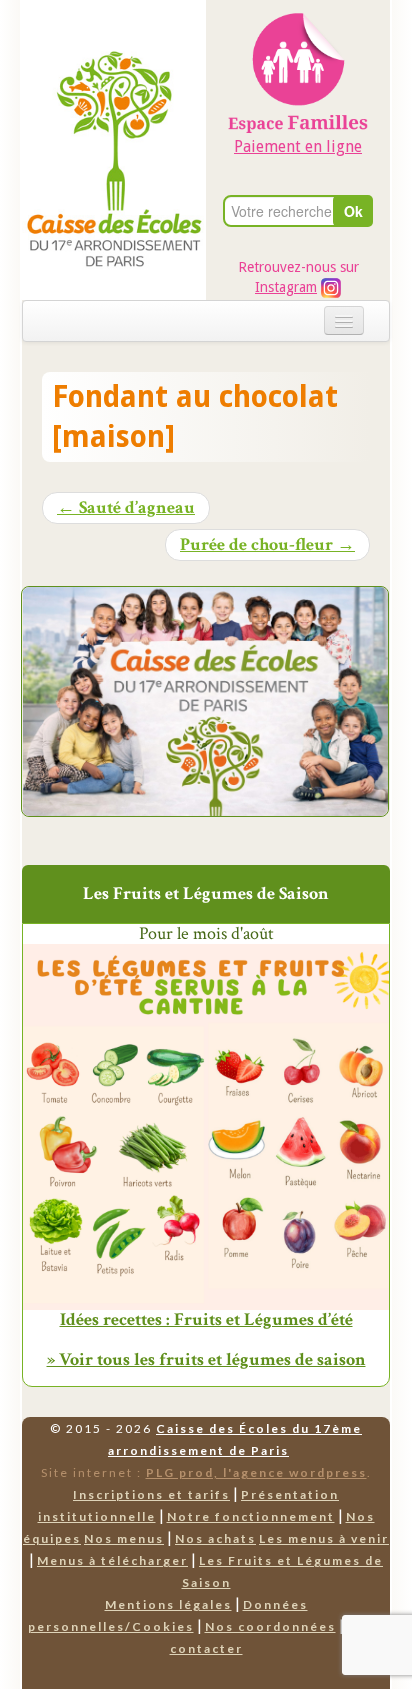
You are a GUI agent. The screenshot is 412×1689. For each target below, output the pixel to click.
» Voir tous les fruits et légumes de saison (206, 1359)
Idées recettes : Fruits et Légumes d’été (206, 1320)
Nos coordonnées (270, 1626)
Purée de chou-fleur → (267, 545)
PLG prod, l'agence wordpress (256, 1472)
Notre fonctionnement (251, 1516)
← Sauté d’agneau (126, 508)
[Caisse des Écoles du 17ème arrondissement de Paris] (114, 111)
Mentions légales (168, 1604)
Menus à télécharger (112, 1560)
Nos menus (124, 1538)
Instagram (286, 287)
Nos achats (215, 1538)
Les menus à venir (324, 1538)
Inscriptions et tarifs (151, 1494)
